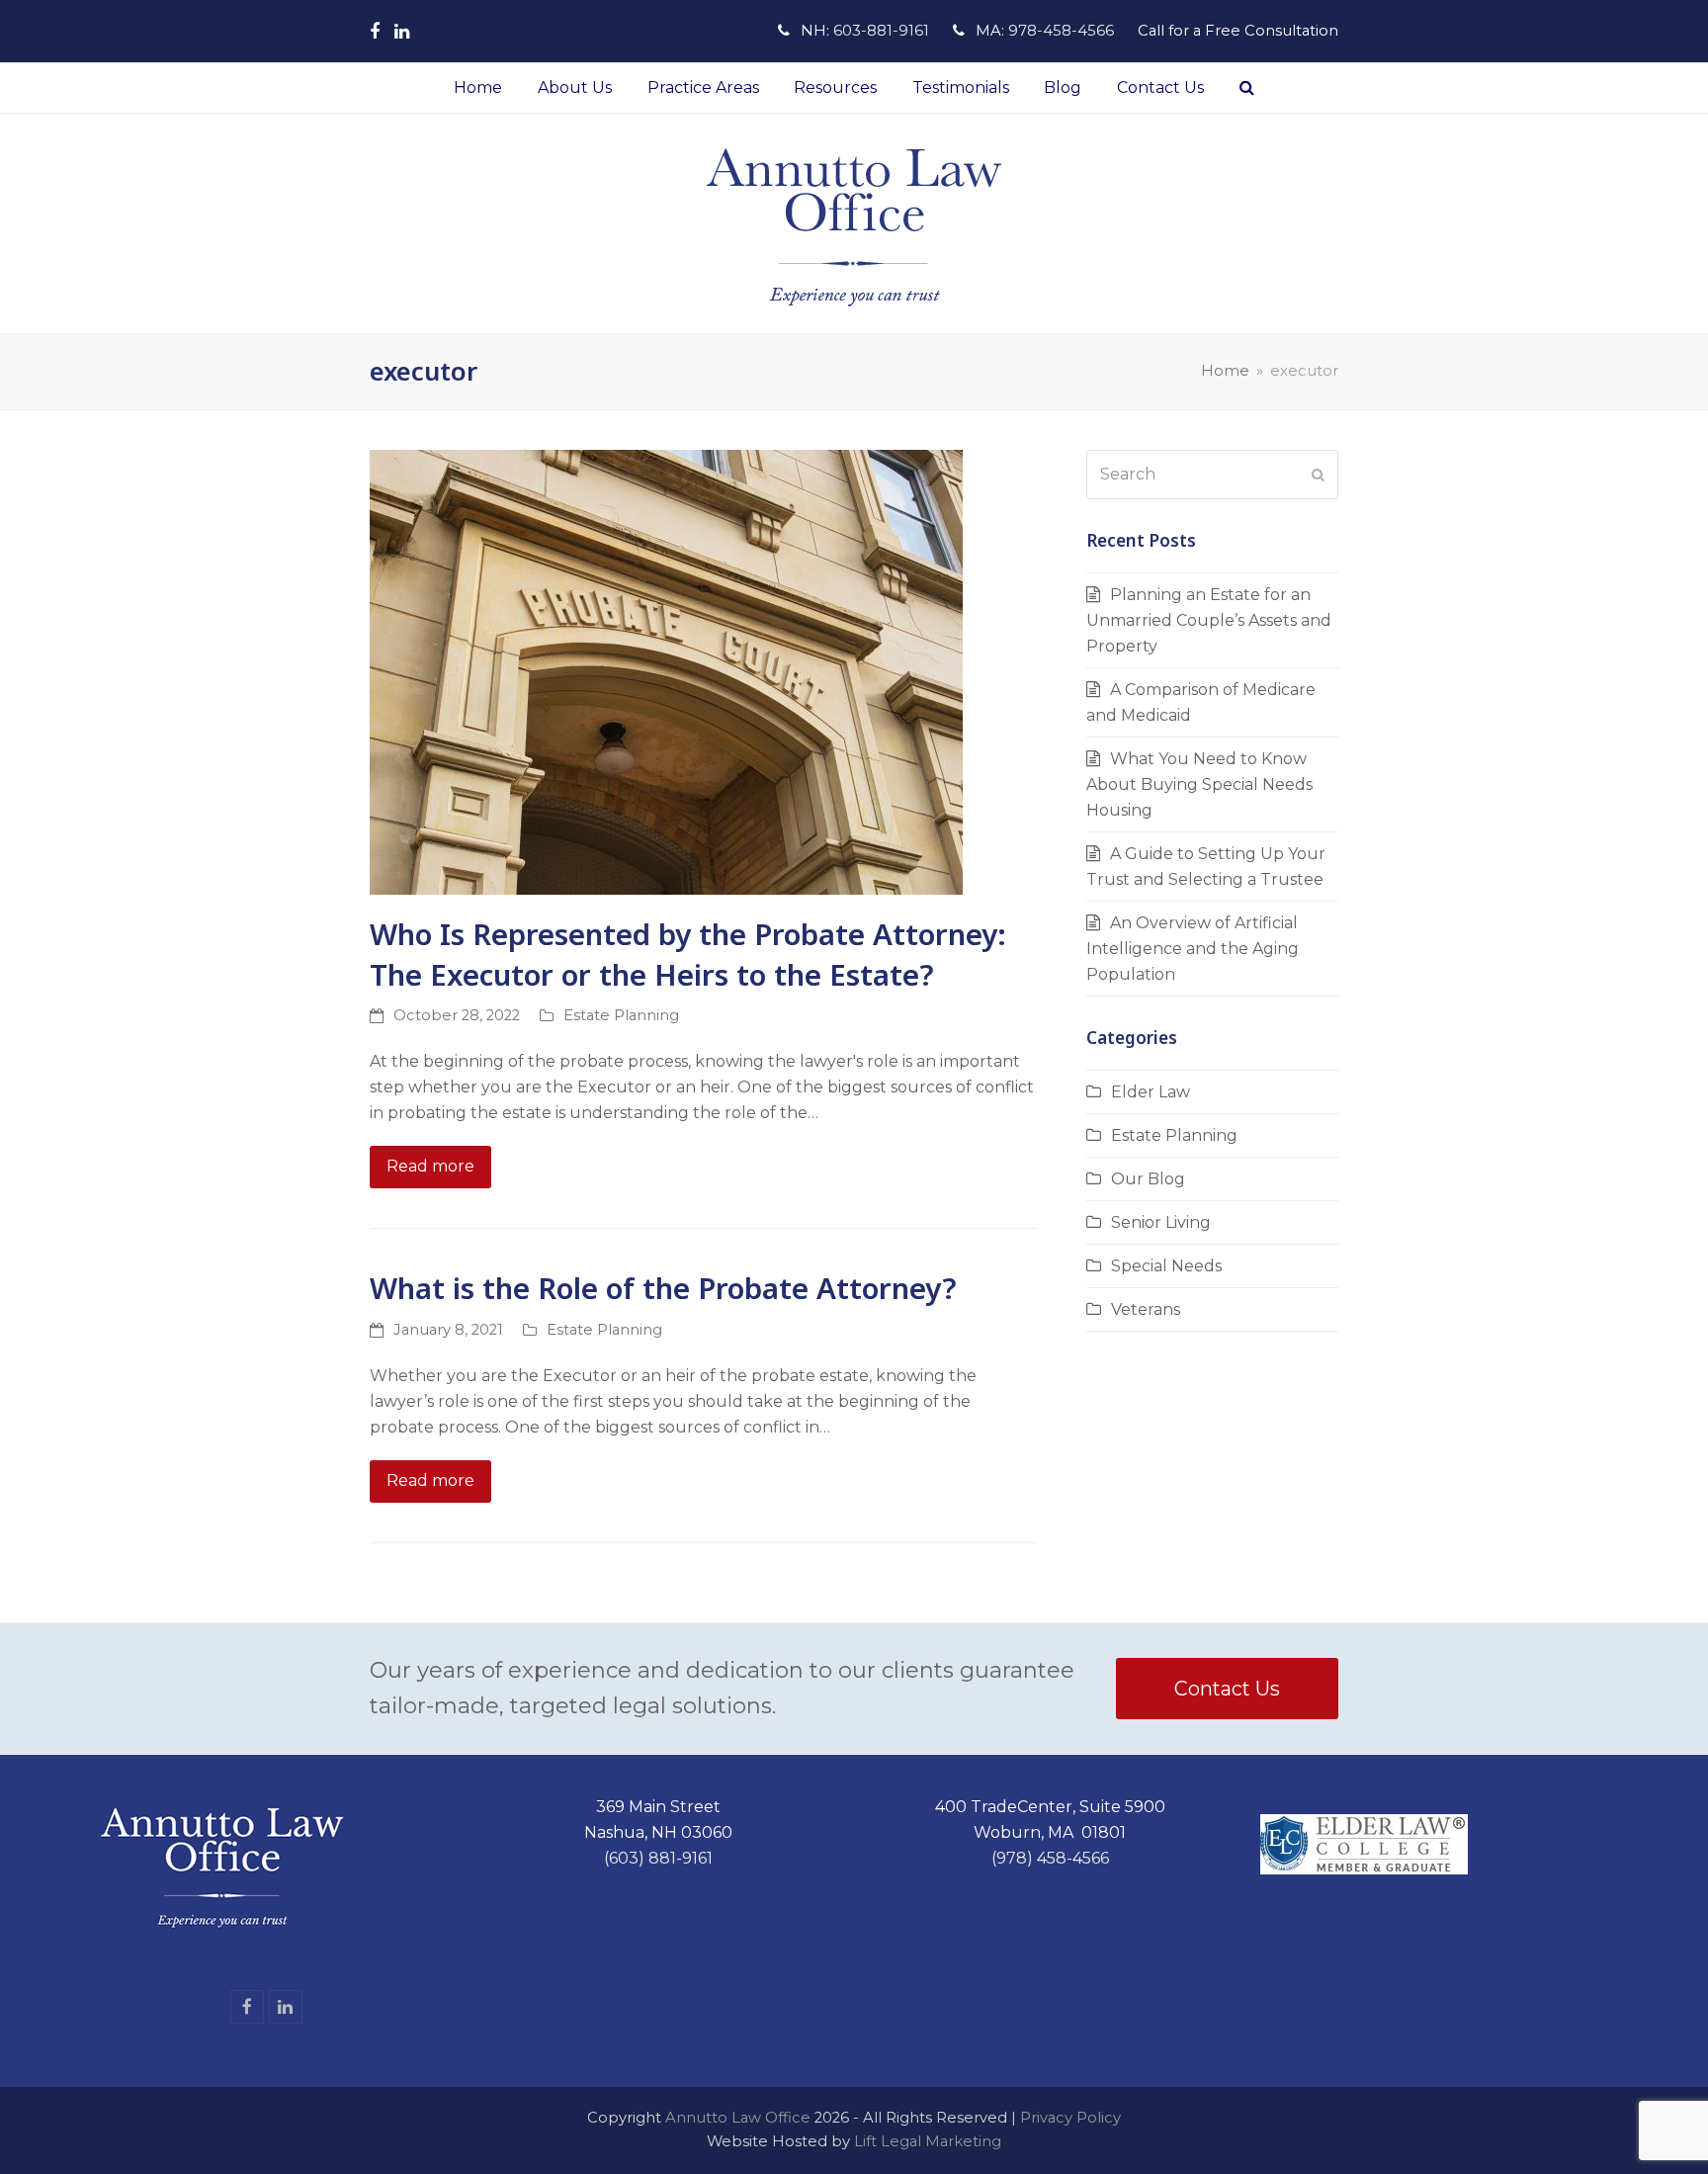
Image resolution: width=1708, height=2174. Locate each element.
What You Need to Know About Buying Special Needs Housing (1199, 784)
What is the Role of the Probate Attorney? (663, 1288)
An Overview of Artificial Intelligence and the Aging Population (1193, 949)
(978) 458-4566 (1050, 1858)
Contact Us (1227, 1689)
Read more (430, 1166)
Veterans (1146, 1309)
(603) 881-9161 (658, 1858)
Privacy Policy (1070, 2118)
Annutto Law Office (738, 2118)
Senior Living (1161, 1222)
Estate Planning (621, 1015)
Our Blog (1148, 1179)
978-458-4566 (1061, 31)
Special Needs (1166, 1266)
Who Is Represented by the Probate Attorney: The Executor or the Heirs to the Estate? (688, 954)
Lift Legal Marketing (928, 2141)
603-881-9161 (881, 31)
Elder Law (1151, 1092)
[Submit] (1318, 475)
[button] (1247, 88)
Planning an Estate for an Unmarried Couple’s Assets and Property (1209, 620)
